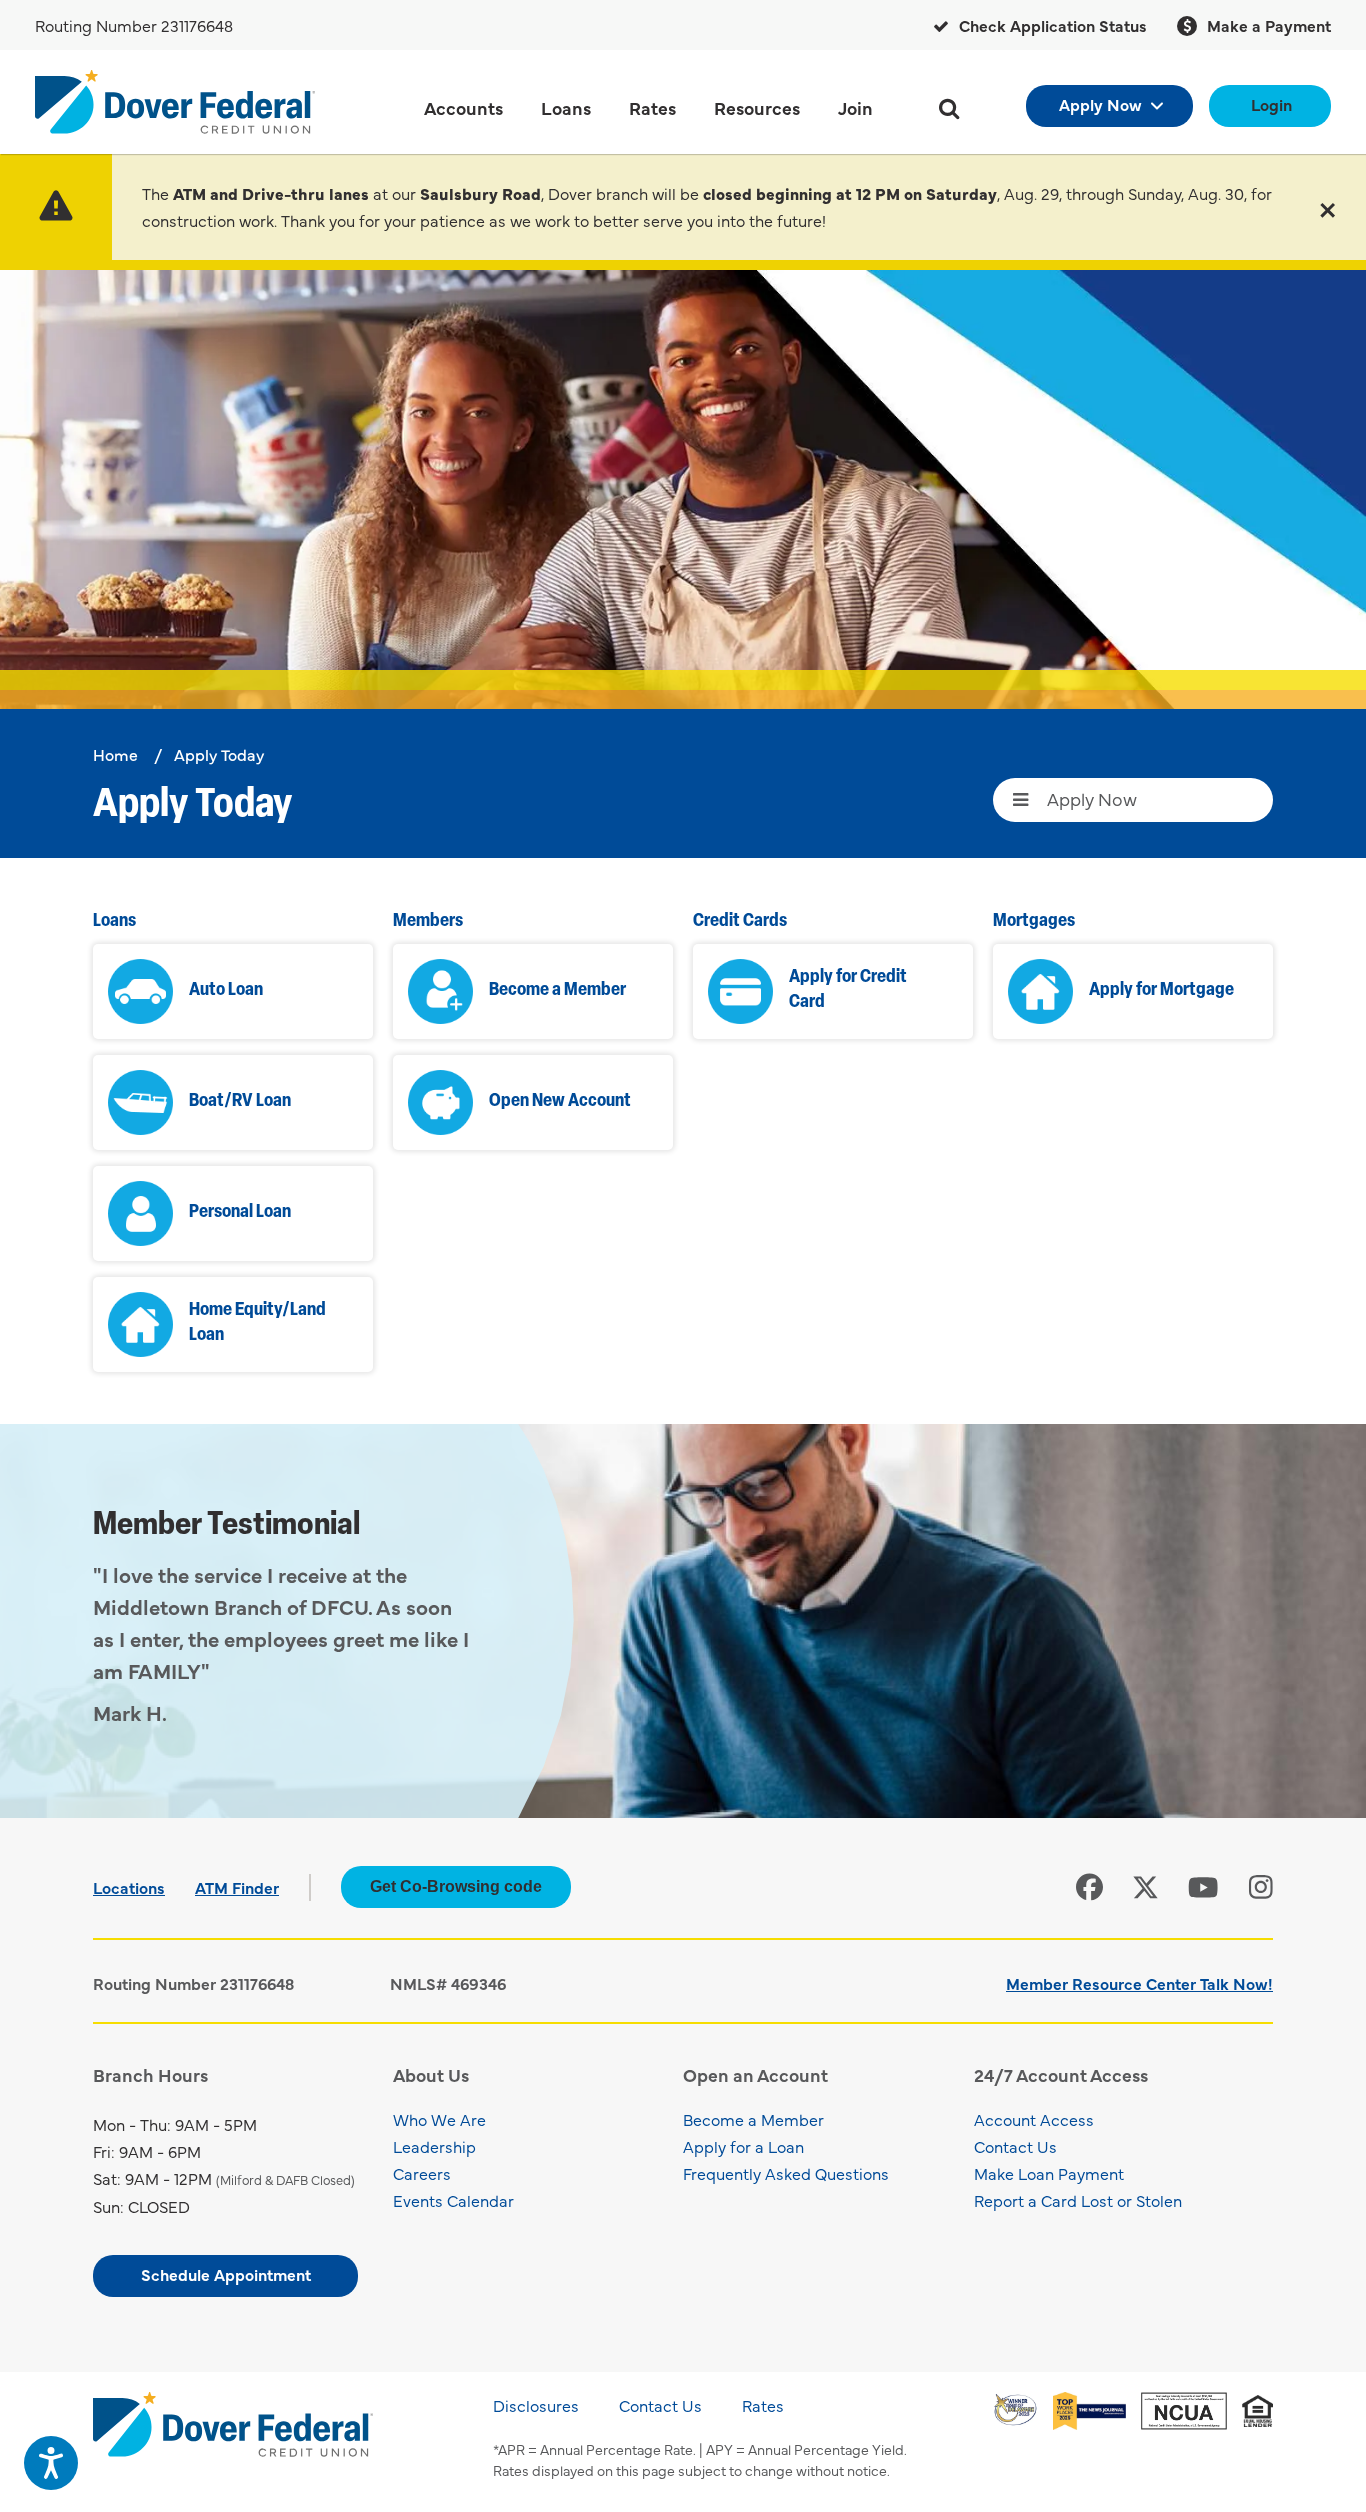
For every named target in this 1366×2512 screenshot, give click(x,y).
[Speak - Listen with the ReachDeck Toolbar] (51, 2463)
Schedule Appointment (226, 2274)
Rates (763, 2405)
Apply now (1100, 104)
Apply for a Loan (743, 2146)
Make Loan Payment (1049, 2173)
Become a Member (753, 2119)
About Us (431, 2074)
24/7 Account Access (1061, 2074)
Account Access (1034, 2119)
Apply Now (1092, 798)
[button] (1327, 207)
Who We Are (439, 2119)
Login (1271, 104)
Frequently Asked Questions (786, 2173)
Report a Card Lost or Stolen (1078, 2200)
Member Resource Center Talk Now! (1139, 1983)
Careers (422, 2173)
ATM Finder (237, 1887)
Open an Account (755, 2074)
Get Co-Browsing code (456, 1886)
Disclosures (536, 2405)
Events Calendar (453, 2200)
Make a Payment (1267, 25)
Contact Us (1015, 2146)
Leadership (434, 2146)
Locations (129, 1887)
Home (115, 754)
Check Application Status (1051, 25)
